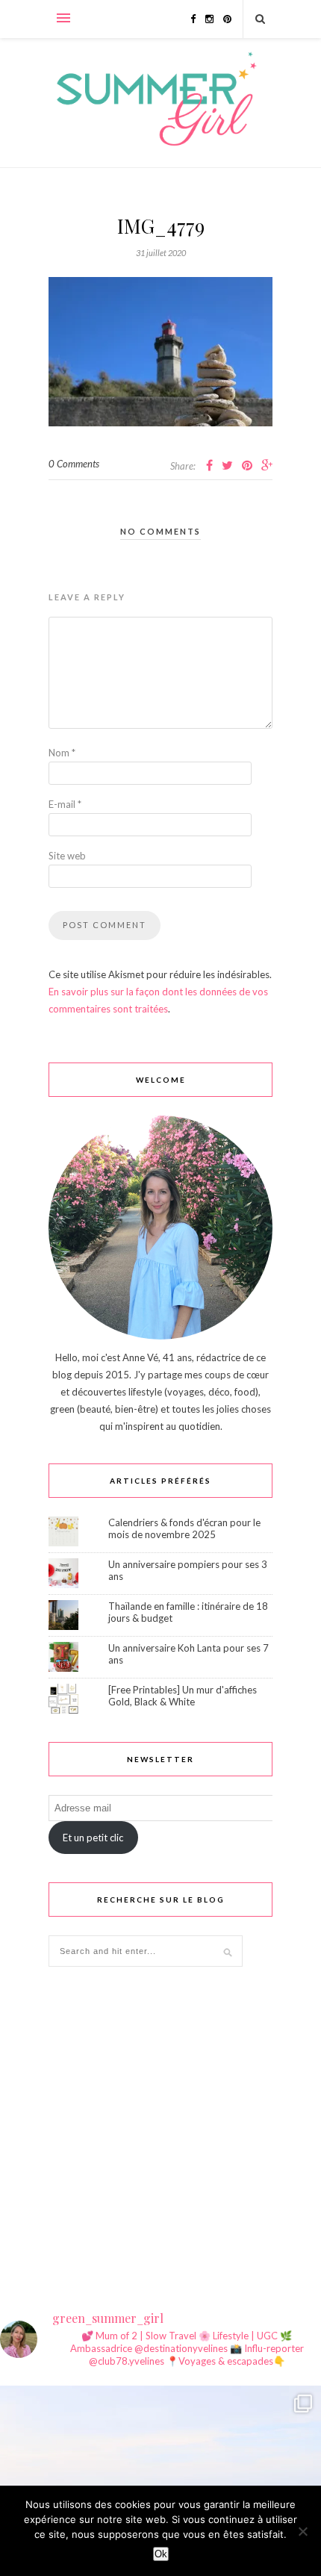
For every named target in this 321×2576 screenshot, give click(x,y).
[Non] (302, 2531)
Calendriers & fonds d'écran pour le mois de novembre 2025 (184, 1528)
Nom (62, 753)
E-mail (65, 804)
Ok (161, 2554)
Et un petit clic (93, 1838)
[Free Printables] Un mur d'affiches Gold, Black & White (183, 1696)
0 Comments (74, 464)
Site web (67, 856)
